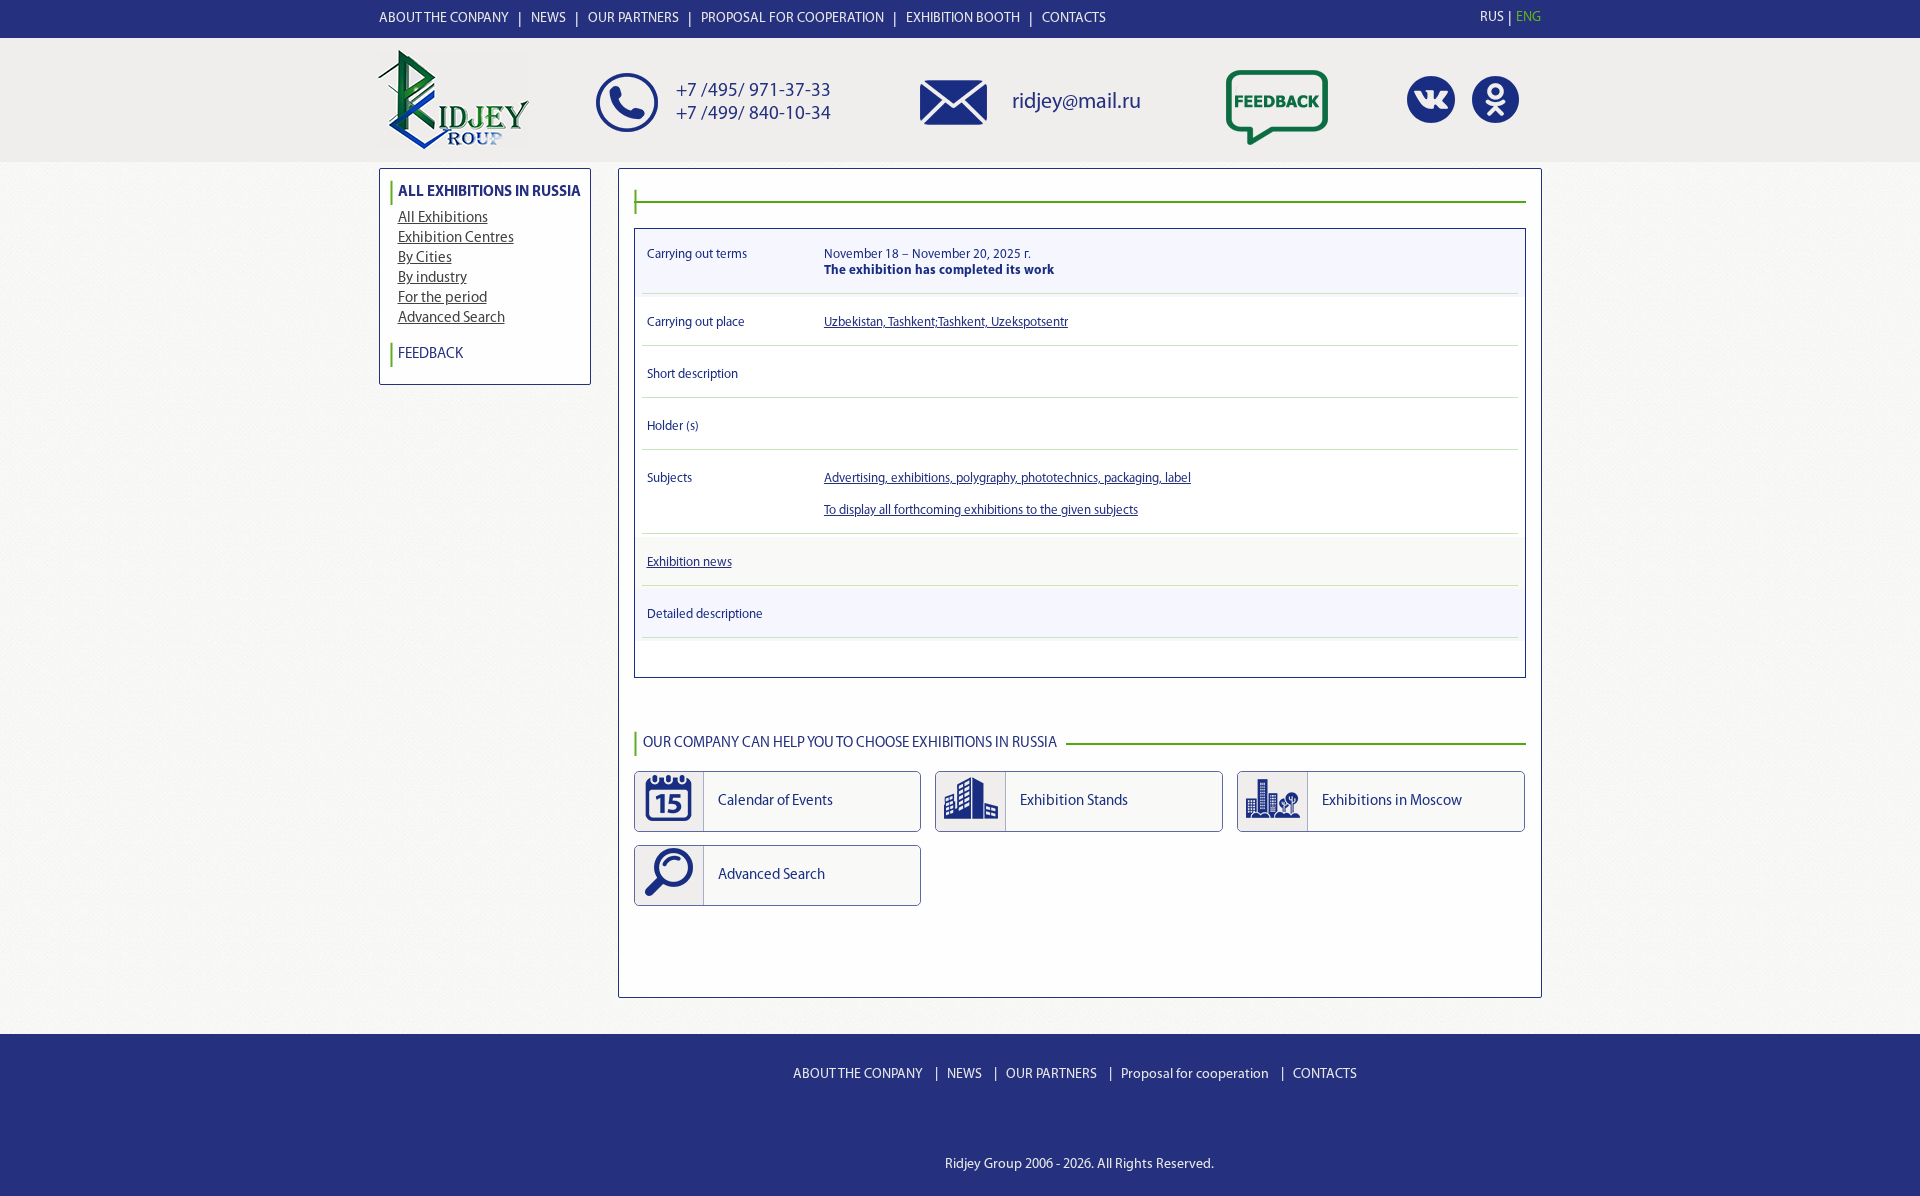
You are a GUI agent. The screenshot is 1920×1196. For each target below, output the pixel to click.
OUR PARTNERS (633, 18)
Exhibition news (689, 562)
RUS (1492, 17)
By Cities (425, 258)
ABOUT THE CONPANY (444, 18)
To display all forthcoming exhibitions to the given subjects (981, 510)
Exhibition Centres (456, 238)
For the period (442, 298)
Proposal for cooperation (1195, 1074)
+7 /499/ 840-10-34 (753, 114)
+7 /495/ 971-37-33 (753, 91)
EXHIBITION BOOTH (963, 18)
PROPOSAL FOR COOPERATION (792, 18)
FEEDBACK (430, 354)
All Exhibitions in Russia (489, 192)
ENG (1528, 17)
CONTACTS (1074, 18)
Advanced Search (451, 318)
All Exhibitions (443, 218)
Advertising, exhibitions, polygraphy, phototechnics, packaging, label (1007, 478)
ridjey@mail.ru (1076, 102)
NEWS (548, 18)
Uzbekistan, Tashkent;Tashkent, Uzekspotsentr (946, 322)
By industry (432, 278)
